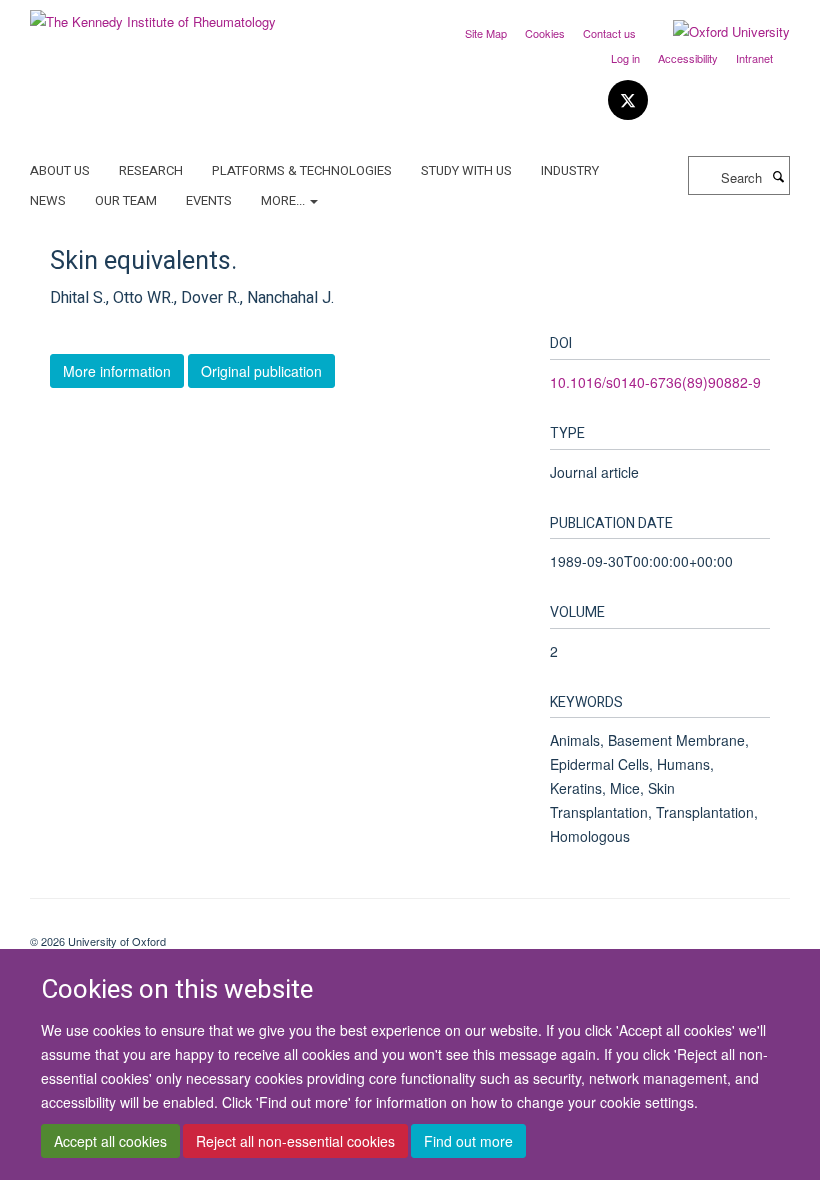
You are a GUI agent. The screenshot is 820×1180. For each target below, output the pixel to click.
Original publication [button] (261, 371)
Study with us (466, 170)
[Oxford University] (716, 32)
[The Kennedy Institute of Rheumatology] (153, 14)
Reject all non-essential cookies (295, 1141)
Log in (625, 58)
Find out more (468, 1141)
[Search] (778, 176)
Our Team (126, 200)
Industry (570, 170)
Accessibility (688, 58)
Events (209, 200)
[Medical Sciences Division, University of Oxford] (410, 924)
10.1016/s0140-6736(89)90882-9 (655, 382)
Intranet (754, 58)
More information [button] (117, 371)
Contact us (609, 33)
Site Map (486, 33)
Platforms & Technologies (302, 170)
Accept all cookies (110, 1141)
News (48, 200)
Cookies (545, 33)
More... (284, 200)
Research (151, 170)
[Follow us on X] (628, 100)
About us (60, 170)
